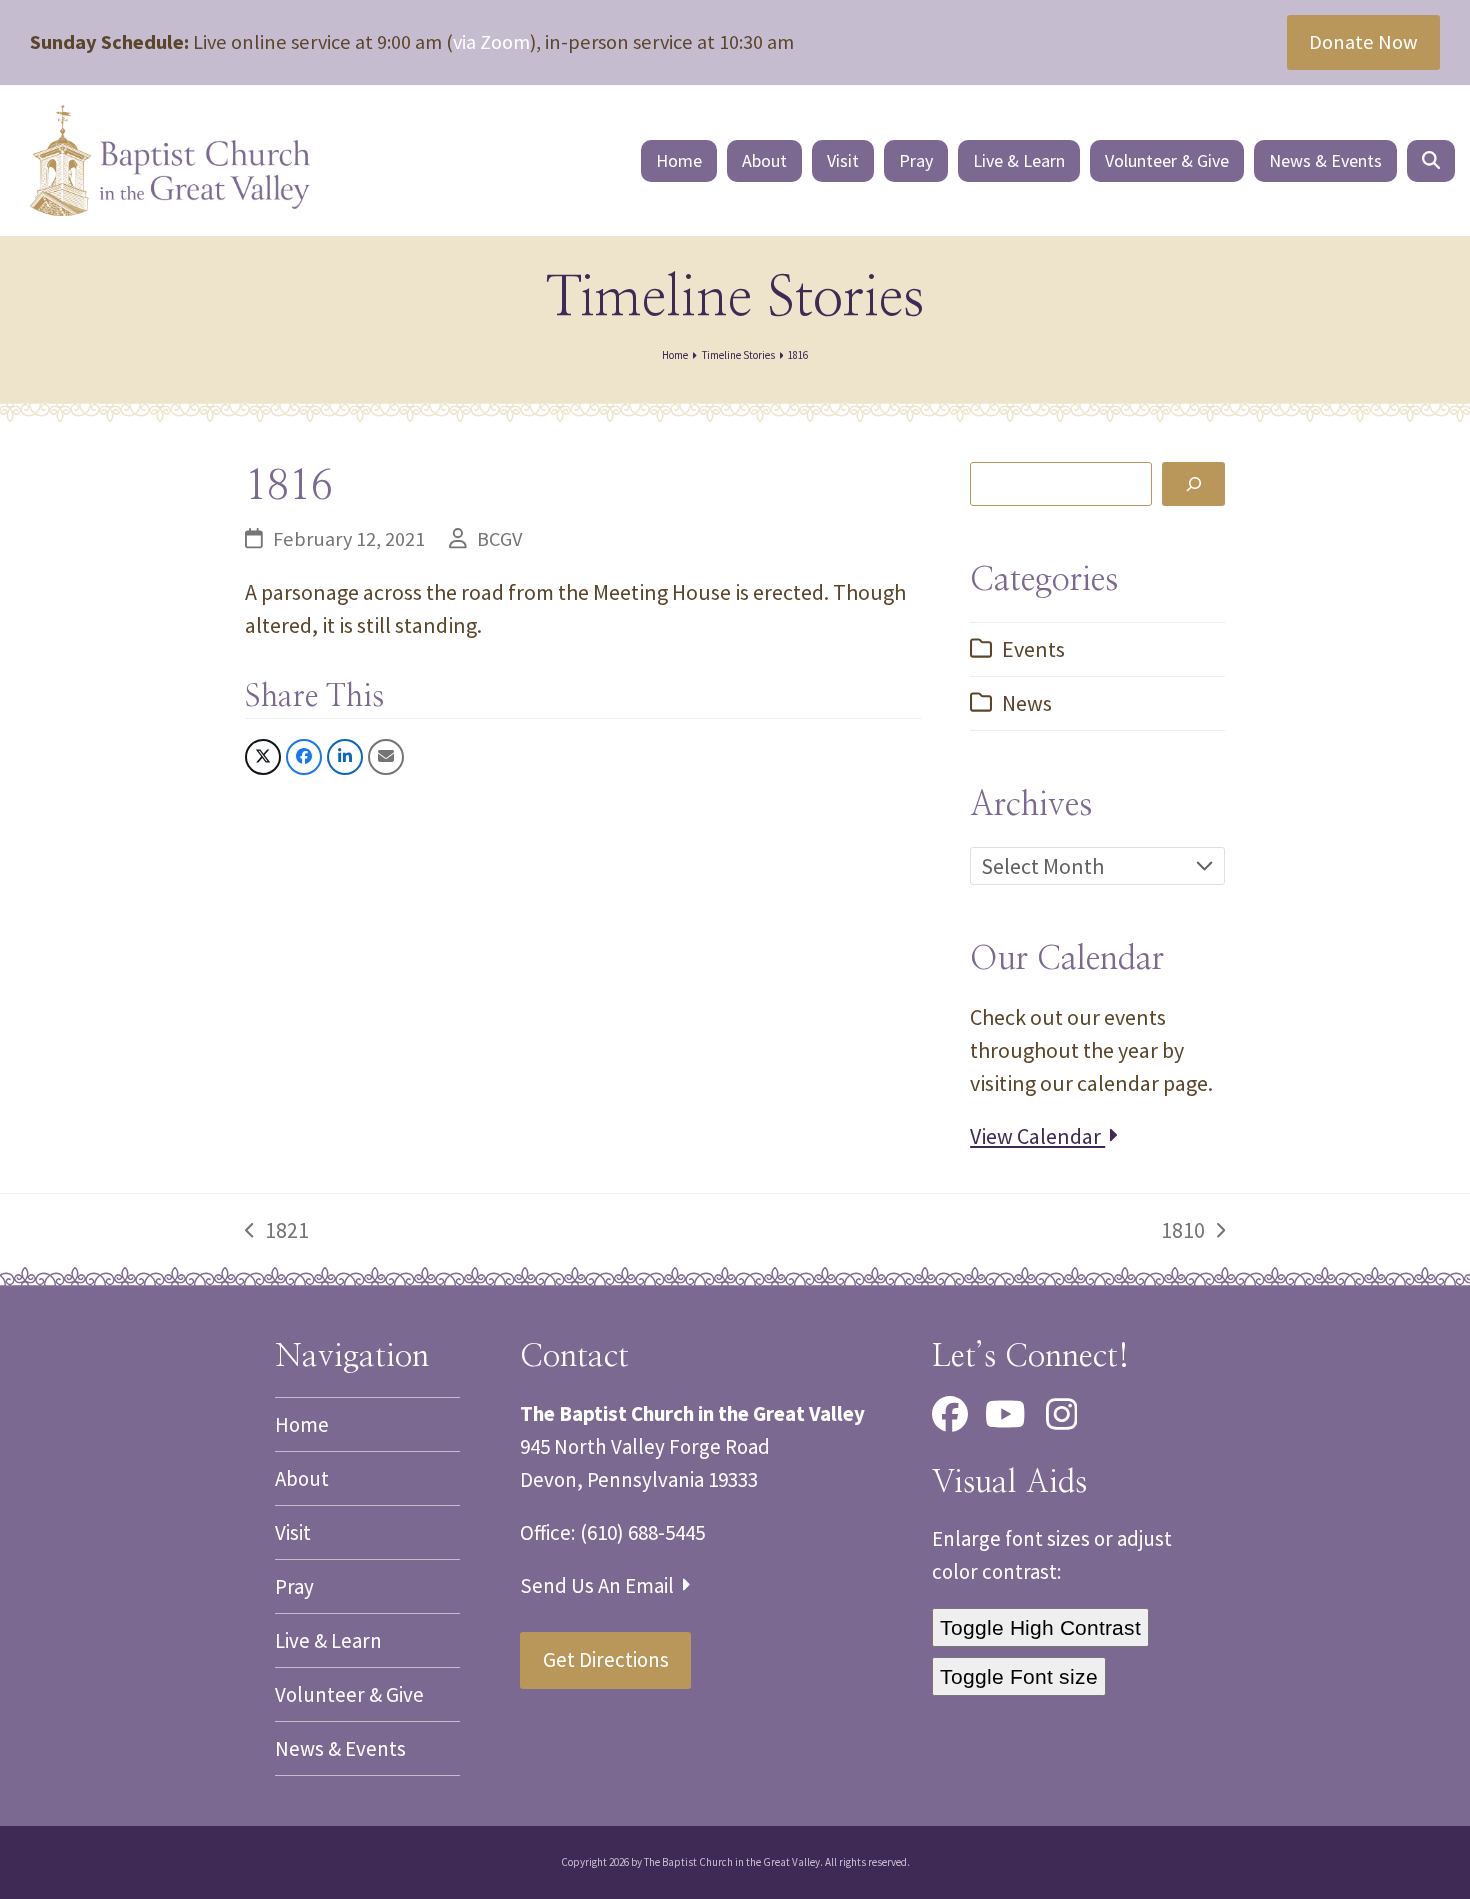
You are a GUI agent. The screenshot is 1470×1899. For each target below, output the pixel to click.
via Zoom (491, 42)
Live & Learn (328, 1640)
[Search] (1193, 483)
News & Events (340, 1748)
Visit (293, 1532)
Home (302, 1424)
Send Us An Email (599, 1585)
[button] (1431, 161)
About (302, 1478)
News (1027, 703)
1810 (1183, 1231)
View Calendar (1037, 1136)
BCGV (499, 539)
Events (1033, 649)
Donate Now (1363, 42)
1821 (277, 1231)
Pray (294, 1586)
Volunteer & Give (349, 1694)
